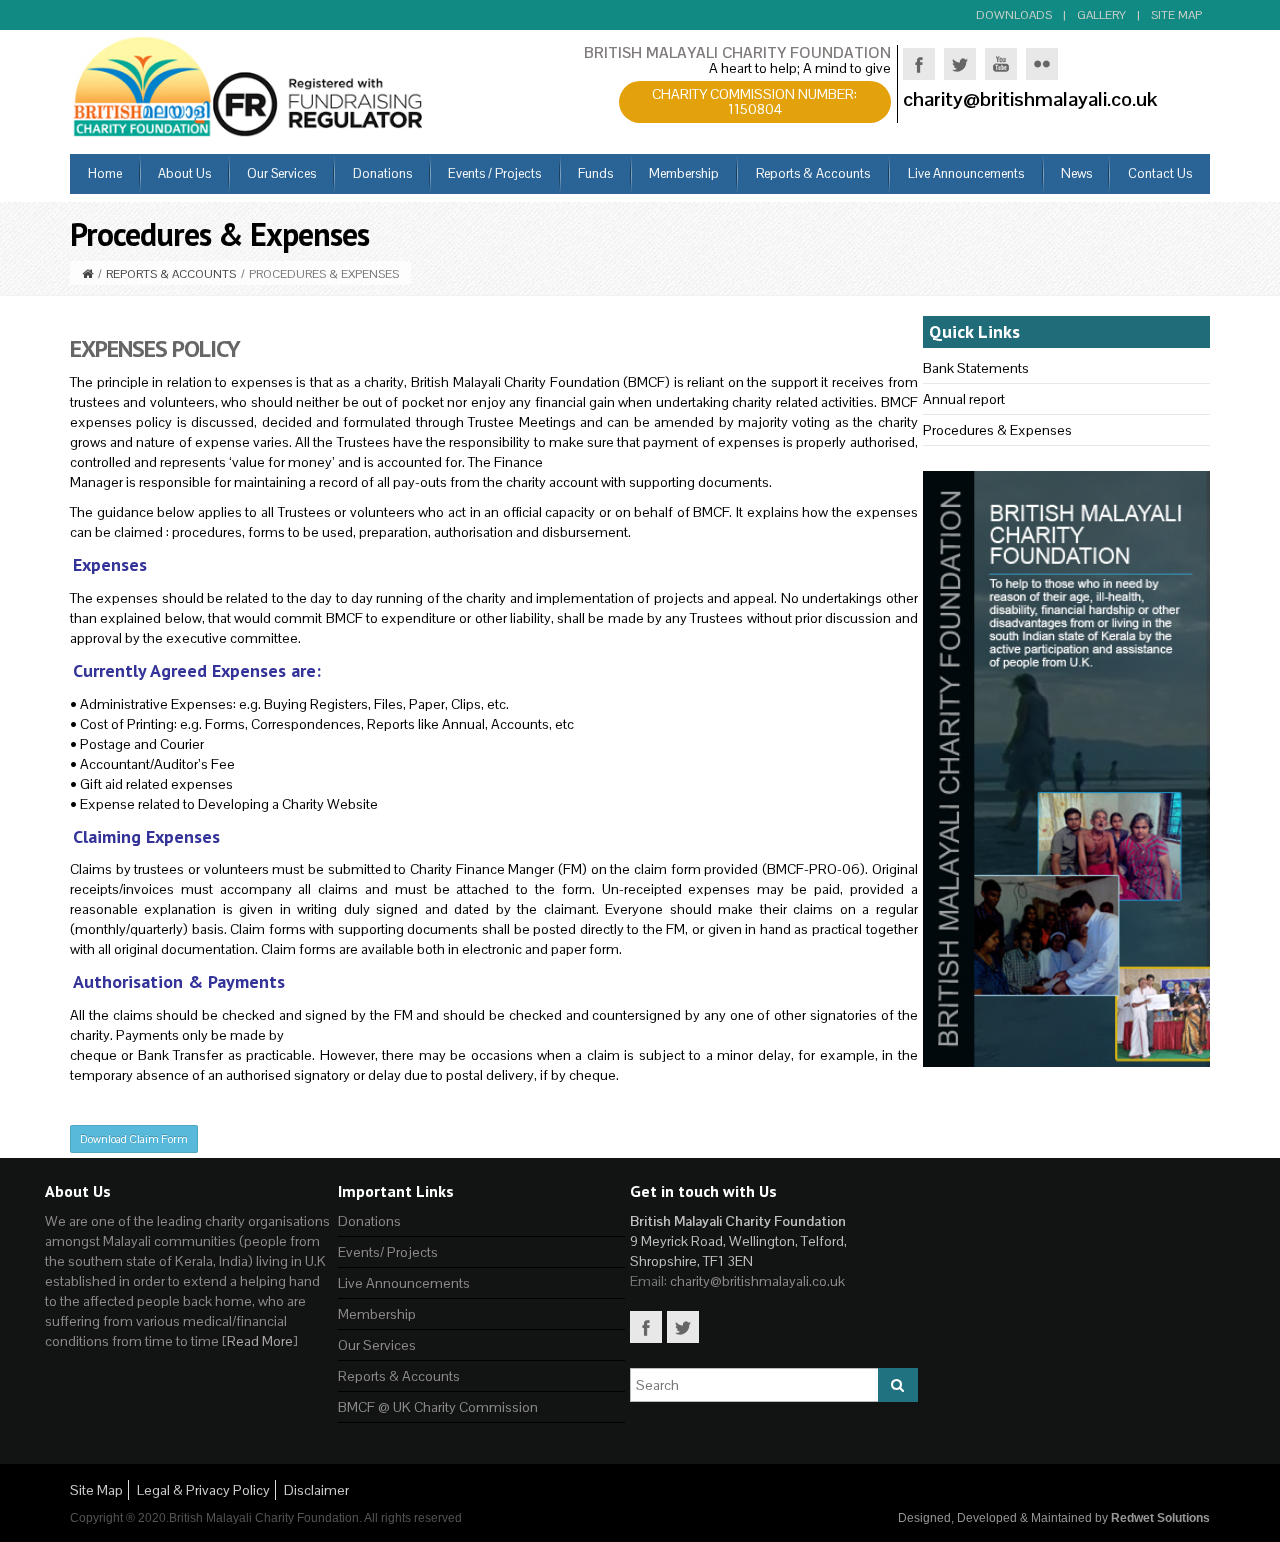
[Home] (87, 274)
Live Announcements (404, 1283)
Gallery (1101, 15)
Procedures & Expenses (997, 430)
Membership (377, 1314)
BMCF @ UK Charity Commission (438, 1407)
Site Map (1176, 15)
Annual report (964, 399)
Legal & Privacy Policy (203, 1490)
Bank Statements (976, 368)
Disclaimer (316, 1490)
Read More (260, 1341)
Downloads (1014, 15)
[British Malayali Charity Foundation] (250, 85)
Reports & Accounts (171, 274)
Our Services (377, 1345)
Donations (369, 1221)
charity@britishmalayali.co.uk (757, 1281)
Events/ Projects (388, 1252)
